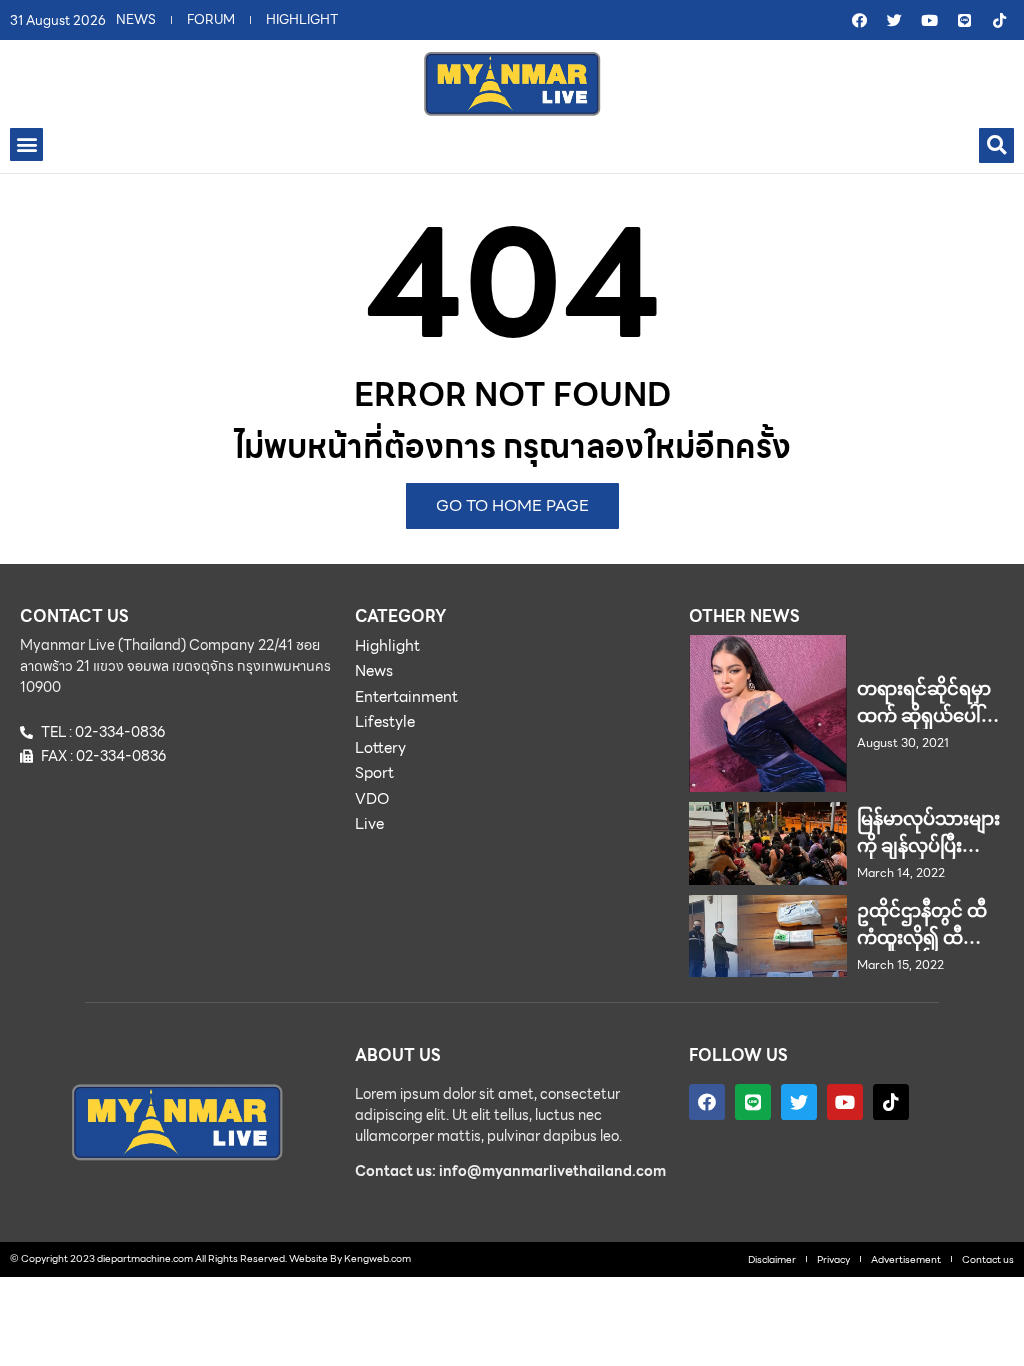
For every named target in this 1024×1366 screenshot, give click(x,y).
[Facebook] (859, 20)
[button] (26, 144)
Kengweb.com (377, 1258)
